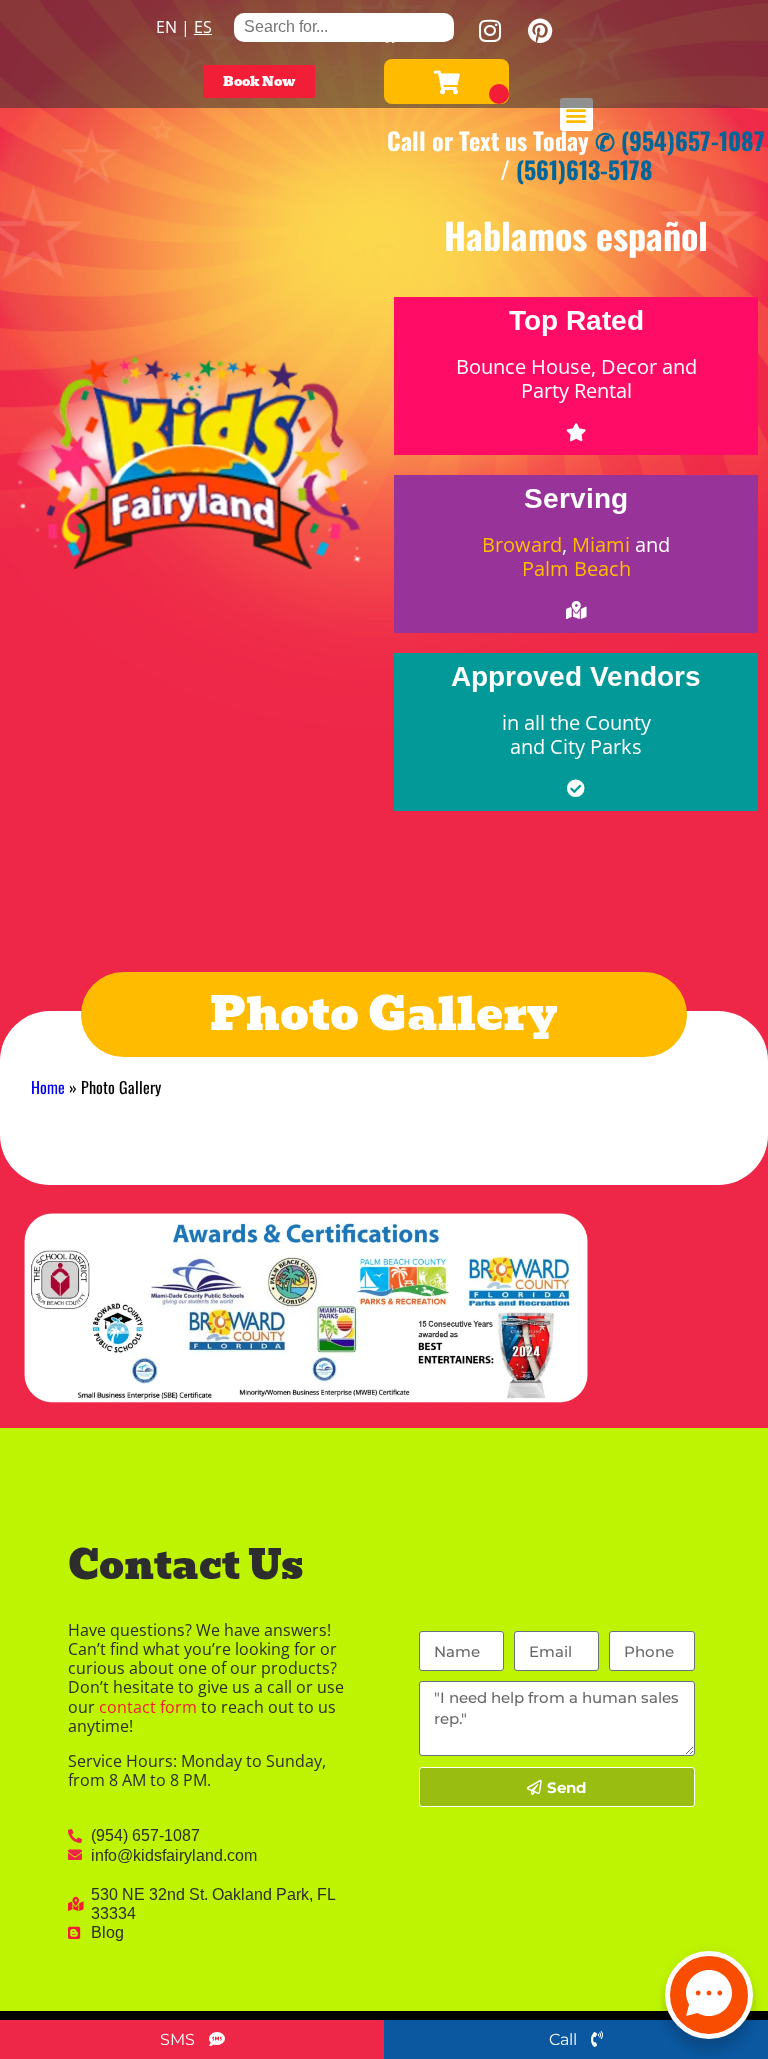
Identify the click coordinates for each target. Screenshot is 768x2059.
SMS (179, 2039)
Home (48, 1087)
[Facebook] (390, 30)
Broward (522, 544)
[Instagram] (490, 30)
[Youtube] (440, 30)
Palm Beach (576, 568)
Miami (601, 544)
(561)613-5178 (584, 169)
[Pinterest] (540, 30)
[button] (576, 114)
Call (565, 2039)
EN (166, 27)
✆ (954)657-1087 (680, 140)
